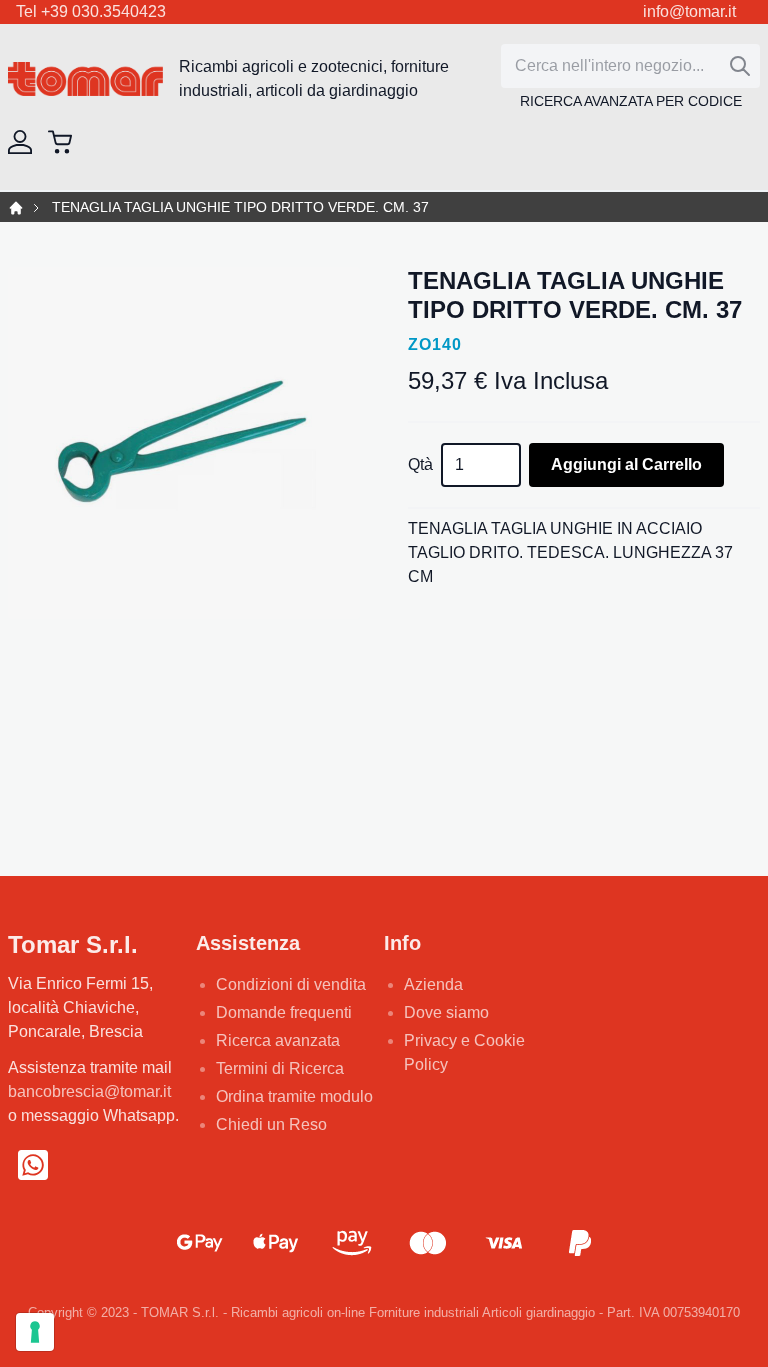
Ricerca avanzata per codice (631, 101)
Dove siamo (446, 1012)
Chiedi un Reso (271, 1124)
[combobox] (630, 66)
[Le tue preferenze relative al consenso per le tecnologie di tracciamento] (35, 1332)
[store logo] (85, 79)
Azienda (433, 984)
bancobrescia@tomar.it (89, 1091)
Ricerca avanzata (278, 1040)
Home (16, 208)
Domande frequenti (284, 1012)
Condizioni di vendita (291, 984)
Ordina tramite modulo (294, 1096)
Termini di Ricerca (280, 1068)
